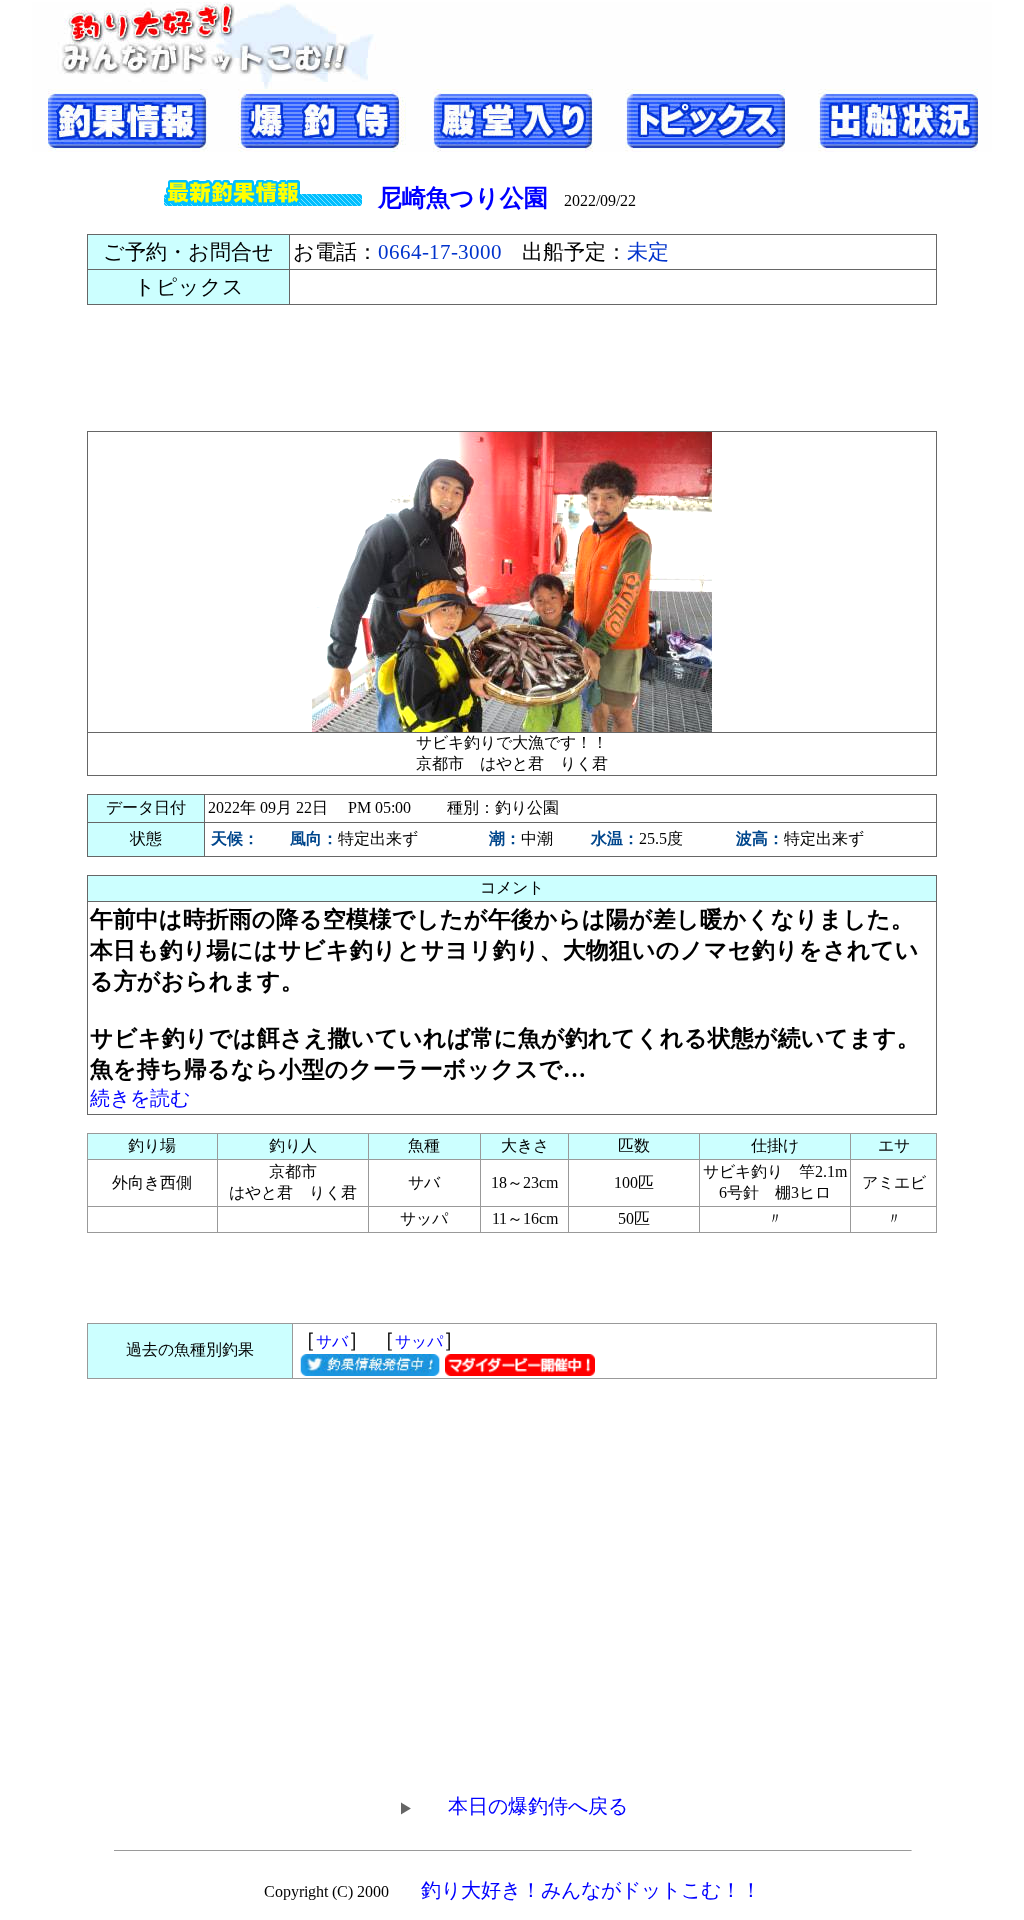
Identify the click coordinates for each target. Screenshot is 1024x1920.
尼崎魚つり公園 (463, 198)
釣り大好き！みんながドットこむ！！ (591, 1890)
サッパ (419, 1341)
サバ (332, 1341)
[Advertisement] (512, 368)
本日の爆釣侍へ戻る (538, 1806)
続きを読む (140, 1098)
